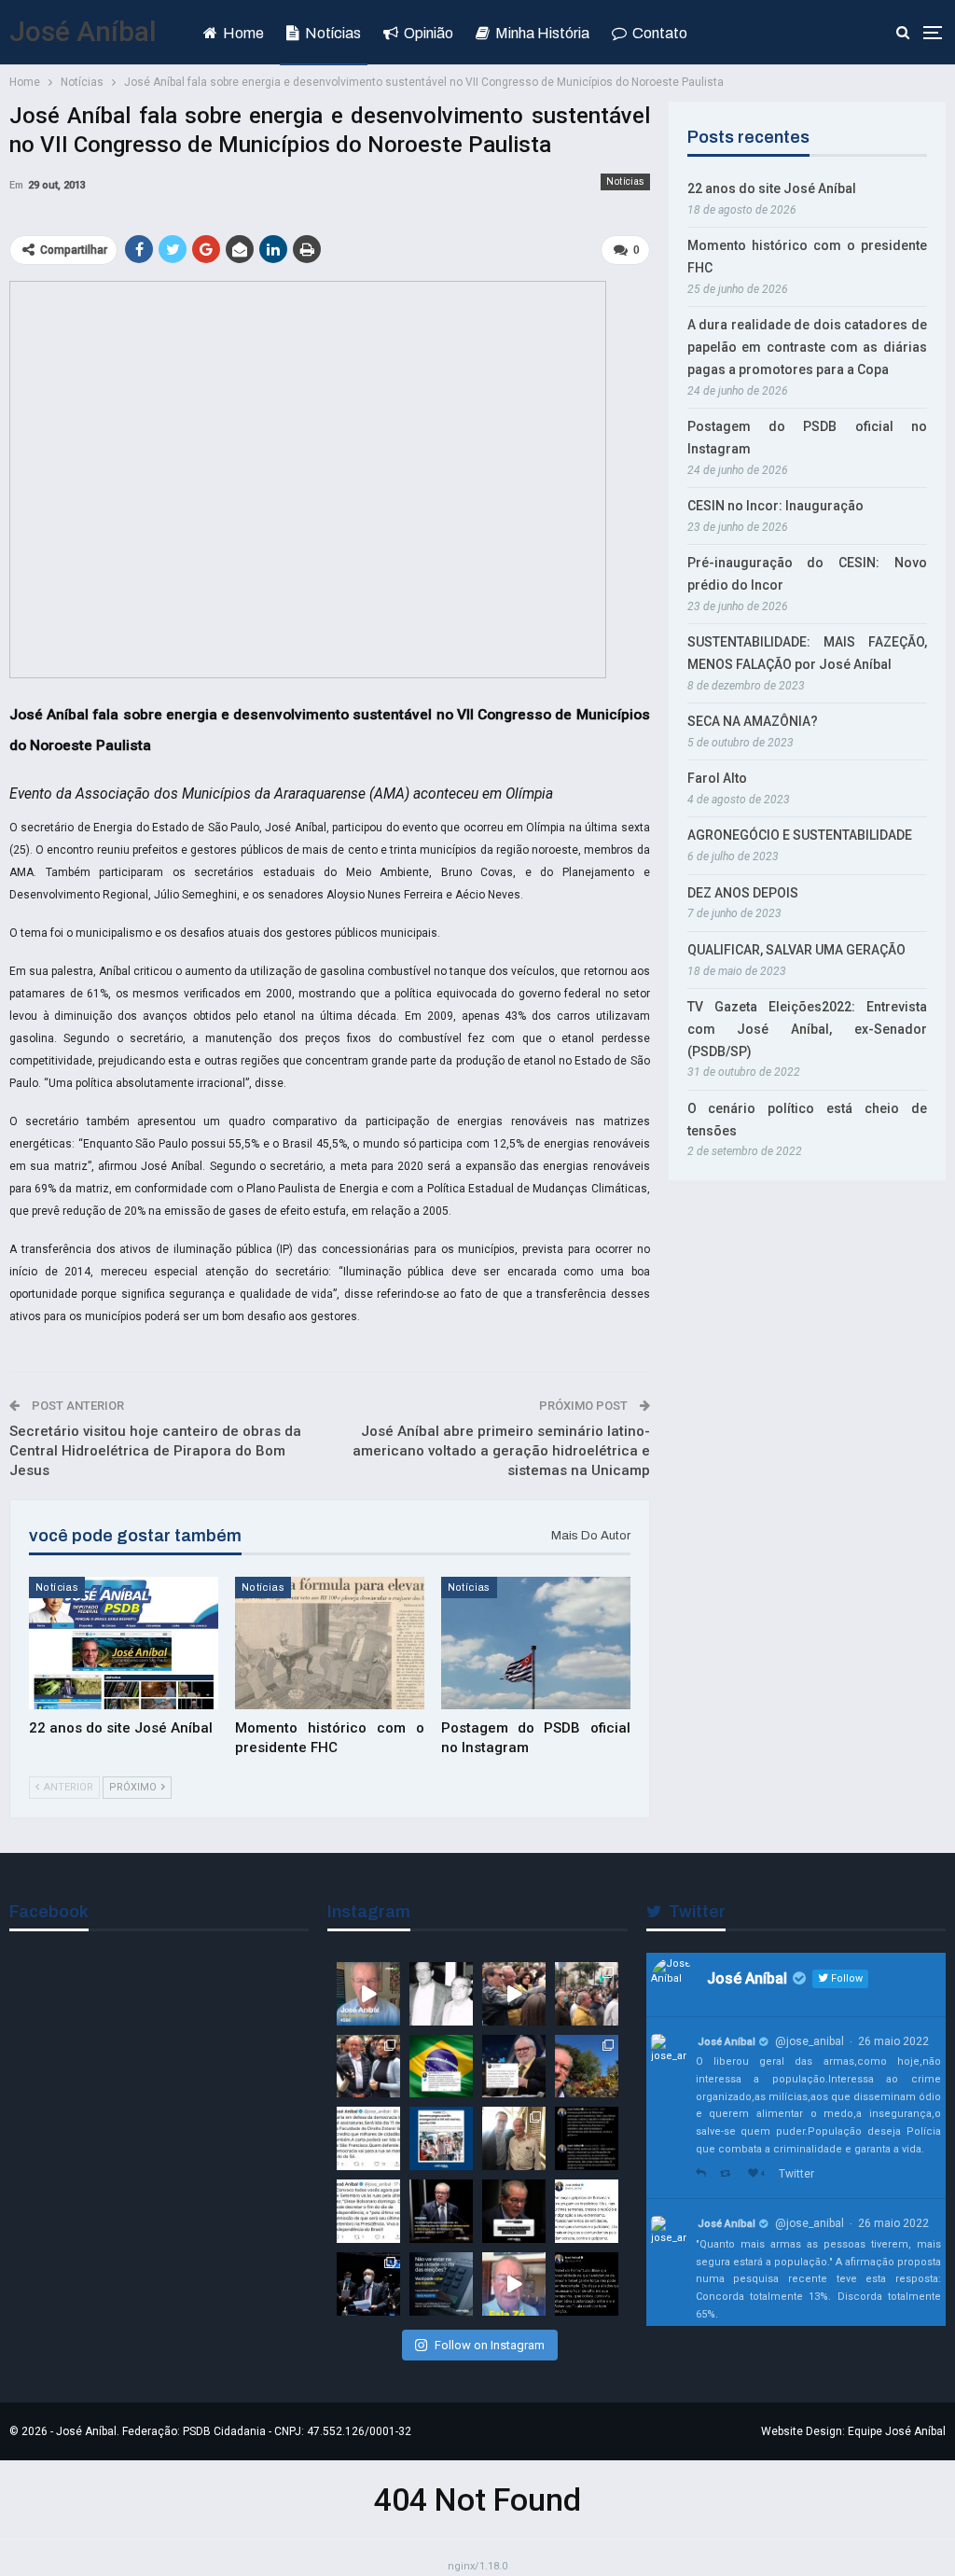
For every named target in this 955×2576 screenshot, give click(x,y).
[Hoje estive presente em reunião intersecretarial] (514, 2138)
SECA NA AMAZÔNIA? (753, 721)
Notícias (333, 33)
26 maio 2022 (893, 2041)
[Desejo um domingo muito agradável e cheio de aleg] (587, 2067)
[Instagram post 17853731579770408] (514, 2284)
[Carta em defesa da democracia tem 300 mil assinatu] (368, 2138)
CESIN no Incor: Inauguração (775, 506)
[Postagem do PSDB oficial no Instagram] (536, 1643)
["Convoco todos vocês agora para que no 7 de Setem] (368, 2211)
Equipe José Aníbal (897, 2431)
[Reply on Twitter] (703, 2174)
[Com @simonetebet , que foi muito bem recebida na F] (368, 2067)
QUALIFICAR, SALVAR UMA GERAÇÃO (796, 950)
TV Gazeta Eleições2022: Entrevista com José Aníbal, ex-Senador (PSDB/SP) (807, 1029)
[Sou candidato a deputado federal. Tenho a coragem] (368, 1994)
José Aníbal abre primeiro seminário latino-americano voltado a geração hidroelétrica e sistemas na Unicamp (501, 1451)
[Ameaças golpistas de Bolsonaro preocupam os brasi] (587, 2211)
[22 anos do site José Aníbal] (124, 1643)
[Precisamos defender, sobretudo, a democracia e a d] (441, 2211)
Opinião (429, 33)
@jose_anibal (810, 2041)
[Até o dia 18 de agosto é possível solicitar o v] (441, 2284)
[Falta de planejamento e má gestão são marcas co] (441, 2138)
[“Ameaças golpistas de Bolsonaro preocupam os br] (587, 2138)
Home (243, 33)
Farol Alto (717, 778)
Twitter (796, 2174)
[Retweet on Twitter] (729, 2174)
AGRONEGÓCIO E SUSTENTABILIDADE (800, 835)
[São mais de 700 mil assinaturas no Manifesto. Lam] (441, 2067)
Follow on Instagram (490, 2345)
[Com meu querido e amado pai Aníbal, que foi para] (441, 1994)
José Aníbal (83, 31)
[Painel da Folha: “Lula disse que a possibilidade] (587, 2284)
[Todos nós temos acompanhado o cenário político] (514, 2211)
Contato (660, 33)
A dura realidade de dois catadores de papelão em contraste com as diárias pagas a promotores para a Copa (807, 347)
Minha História (542, 33)
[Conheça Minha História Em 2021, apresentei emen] (368, 2284)
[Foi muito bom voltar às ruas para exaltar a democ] (514, 1994)
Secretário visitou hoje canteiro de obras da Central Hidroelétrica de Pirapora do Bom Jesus (155, 1451)
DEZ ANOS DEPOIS (743, 893)
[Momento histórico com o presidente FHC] (330, 1643)
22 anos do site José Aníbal (772, 188)
